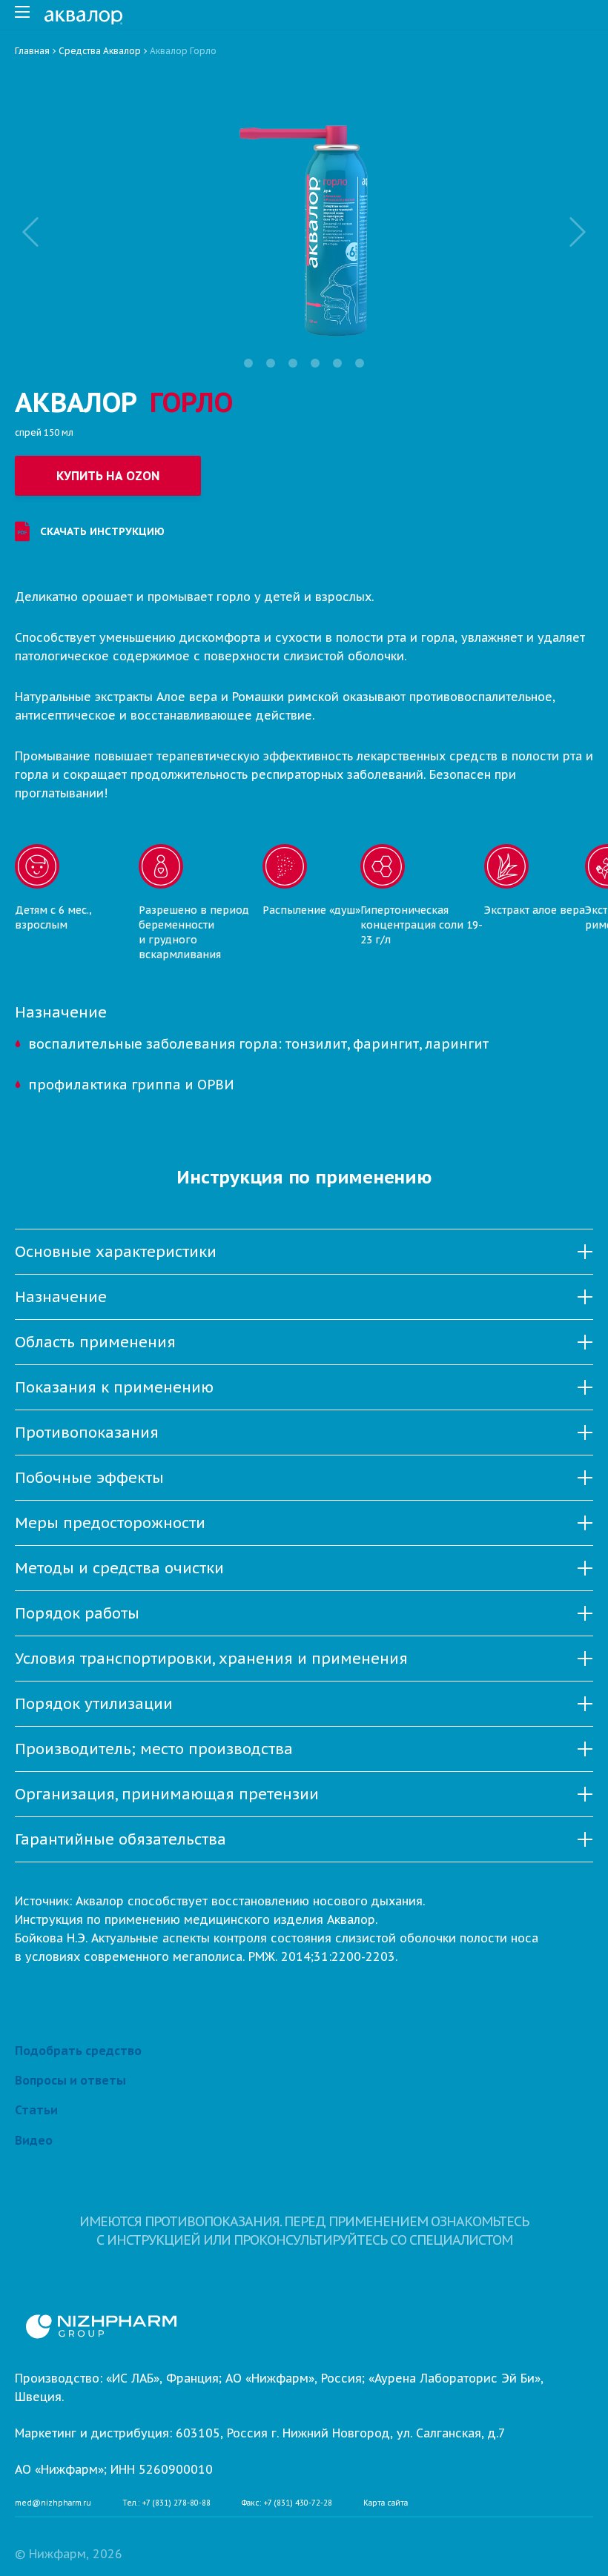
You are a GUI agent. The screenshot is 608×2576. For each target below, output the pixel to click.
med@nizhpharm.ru (53, 2503)
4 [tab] (315, 363)
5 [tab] (337, 363)
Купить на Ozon (108, 476)
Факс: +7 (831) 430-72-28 (287, 2503)
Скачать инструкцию (102, 531)
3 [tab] (293, 363)
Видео (34, 2140)
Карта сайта (386, 2503)
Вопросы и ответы (70, 2080)
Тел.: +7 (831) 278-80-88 (166, 2503)
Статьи (36, 2110)
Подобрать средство (78, 2051)
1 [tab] (248, 363)
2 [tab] (271, 363)
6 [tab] (360, 363)
